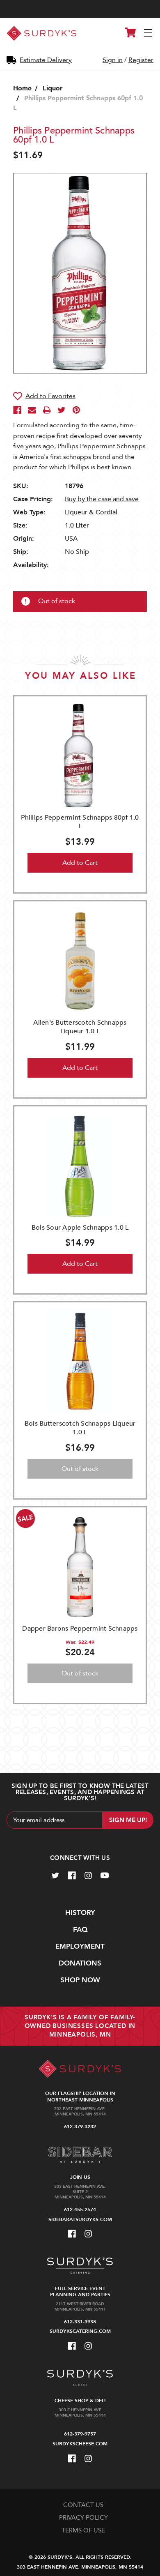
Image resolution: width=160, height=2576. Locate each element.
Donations (80, 1963)
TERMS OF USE (83, 2530)
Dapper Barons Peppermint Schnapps (80, 1629)
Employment (80, 1946)
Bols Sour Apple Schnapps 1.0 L (80, 1228)
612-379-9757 (80, 2434)
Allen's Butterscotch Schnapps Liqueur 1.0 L (80, 1027)
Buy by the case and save (102, 499)
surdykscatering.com (80, 2331)
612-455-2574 (80, 2210)
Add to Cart (80, 863)
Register (141, 60)
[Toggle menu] (149, 33)
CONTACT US (83, 2505)
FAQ (80, 1930)
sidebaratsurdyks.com (80, 2219)
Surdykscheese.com (80, 2444)
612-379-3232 (80, 2127)
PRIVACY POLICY (83, 2518)
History (80, 1913)
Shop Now (80, 1980)
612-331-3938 (80, 2322)
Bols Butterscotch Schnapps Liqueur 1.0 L (80, 1428)
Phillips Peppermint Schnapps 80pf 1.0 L (80, 822)
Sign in (113, 60)
